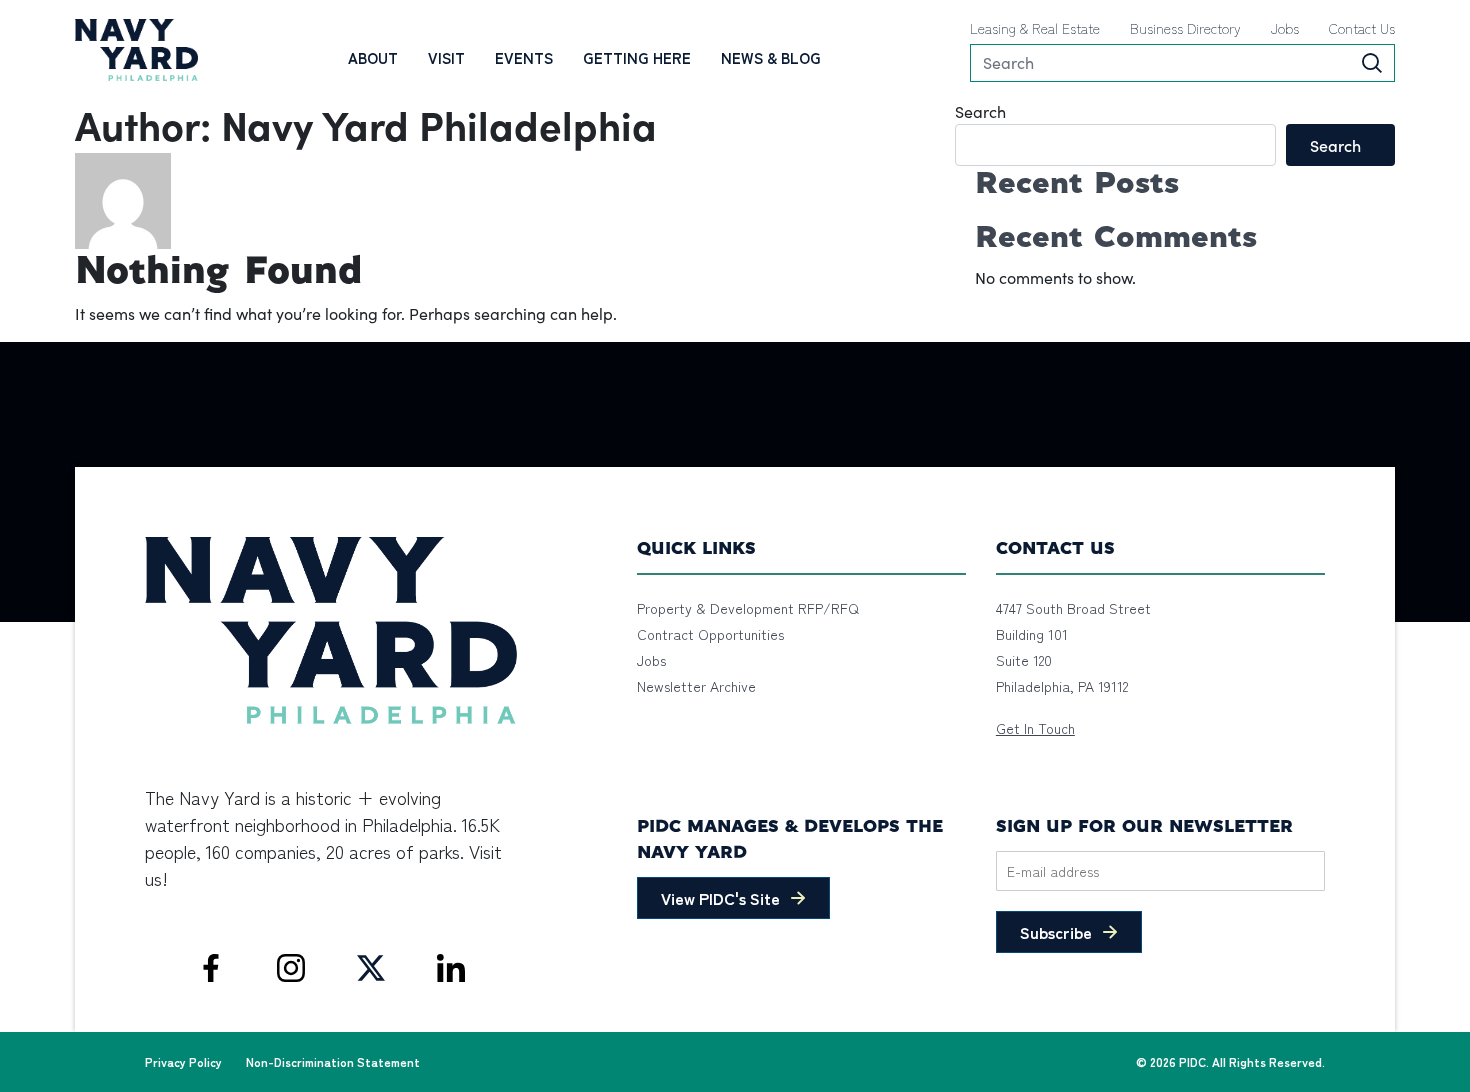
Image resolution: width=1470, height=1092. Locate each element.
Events (524, 57)
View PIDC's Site (720, 898)
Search (980, 111)
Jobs (1285, 28)
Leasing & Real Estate (1035, 28)
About (373, 57)
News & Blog (771, 57)
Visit (446, 57)
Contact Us (1362, 28)
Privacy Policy (183, 1061)
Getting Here (637, 57)
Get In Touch (1035, 728)
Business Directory (1185, 28)
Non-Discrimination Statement (333, 1061)
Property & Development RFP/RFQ (748, 608)
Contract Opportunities (710, 634)
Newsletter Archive (696, 686)
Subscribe (1056, 932)
